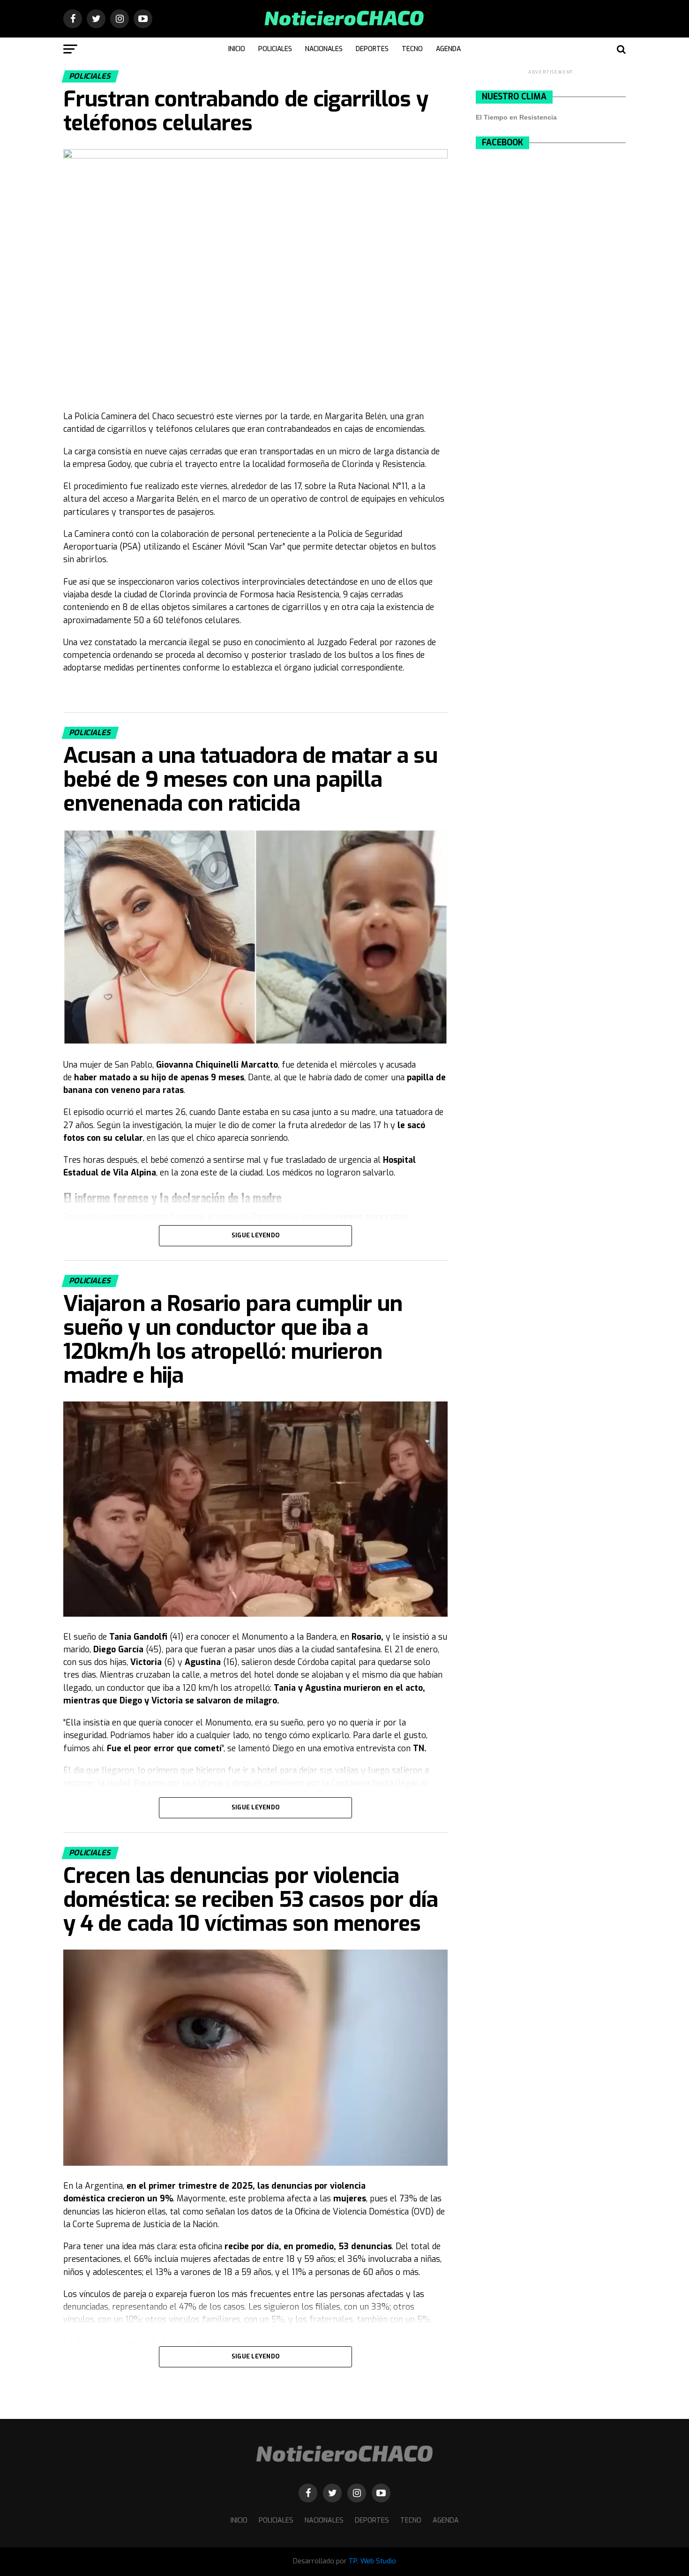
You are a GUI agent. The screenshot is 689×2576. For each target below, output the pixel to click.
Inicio (237, 49)
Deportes (372, 49)
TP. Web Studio (372, 2561)
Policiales (275, 49)
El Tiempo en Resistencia (516, 117)
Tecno (412, 49)
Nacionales (324, 49)
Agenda (448, 49)
